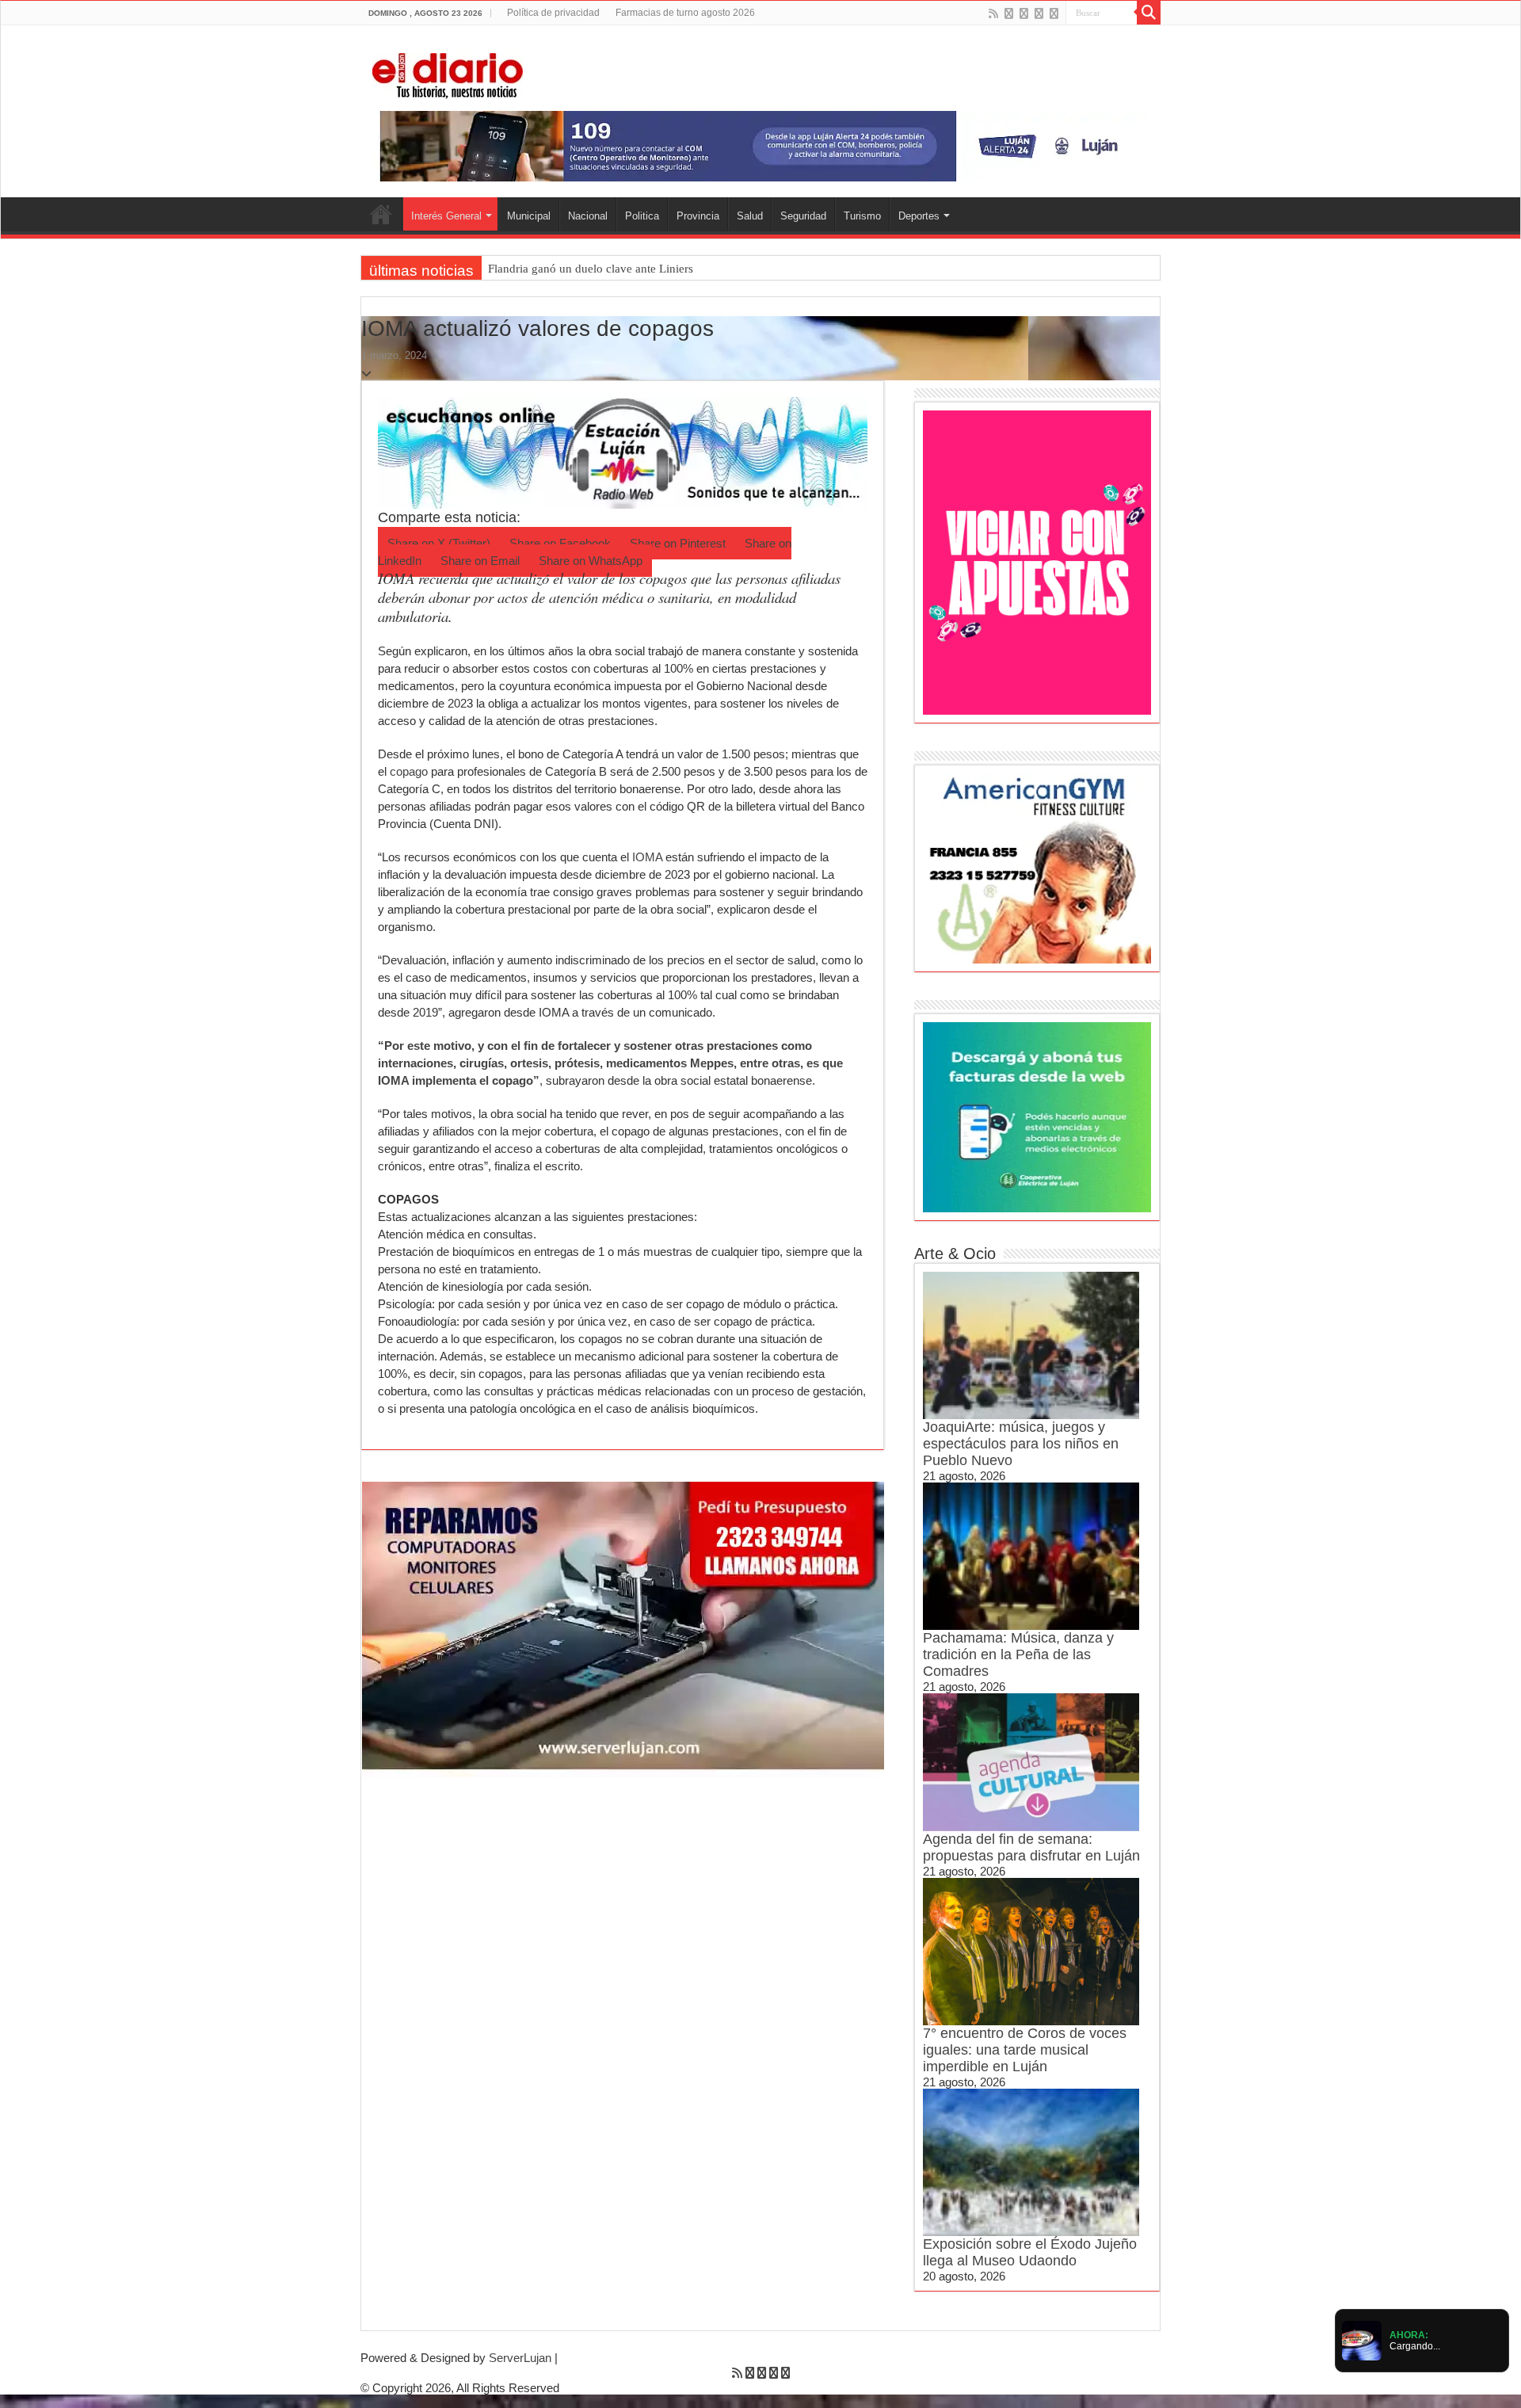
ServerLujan (520, 2358)
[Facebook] (1009, 13)
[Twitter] (1024, 13)
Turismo (862, 216)
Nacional (588, 216)
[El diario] (448, 73)
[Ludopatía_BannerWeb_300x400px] (1037, 561)
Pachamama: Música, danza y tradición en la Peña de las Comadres (1018, 1654)
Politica (642, 216)
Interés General (446, 216)
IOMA (647, 857)
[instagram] (1054, 13)
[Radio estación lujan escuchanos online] (623, 451)
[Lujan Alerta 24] (760, 145)
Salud (750, 216)
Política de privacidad (553, 13)
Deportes (919, 216)
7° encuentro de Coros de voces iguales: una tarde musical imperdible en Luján (1025, 2050)
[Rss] (993, 13)
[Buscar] (1149, 13)
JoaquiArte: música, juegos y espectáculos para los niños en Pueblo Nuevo (1021, 1444)
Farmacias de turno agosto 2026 (685, 13)
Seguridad (803, 216)
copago (409, 771)
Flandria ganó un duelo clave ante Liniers (591, 269)
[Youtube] (1039, 13)
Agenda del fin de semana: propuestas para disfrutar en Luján (1031, 1847)
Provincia (698, 216)
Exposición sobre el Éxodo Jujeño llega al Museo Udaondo (1030, 2252)
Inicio (381, 214)
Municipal (529, 216)
